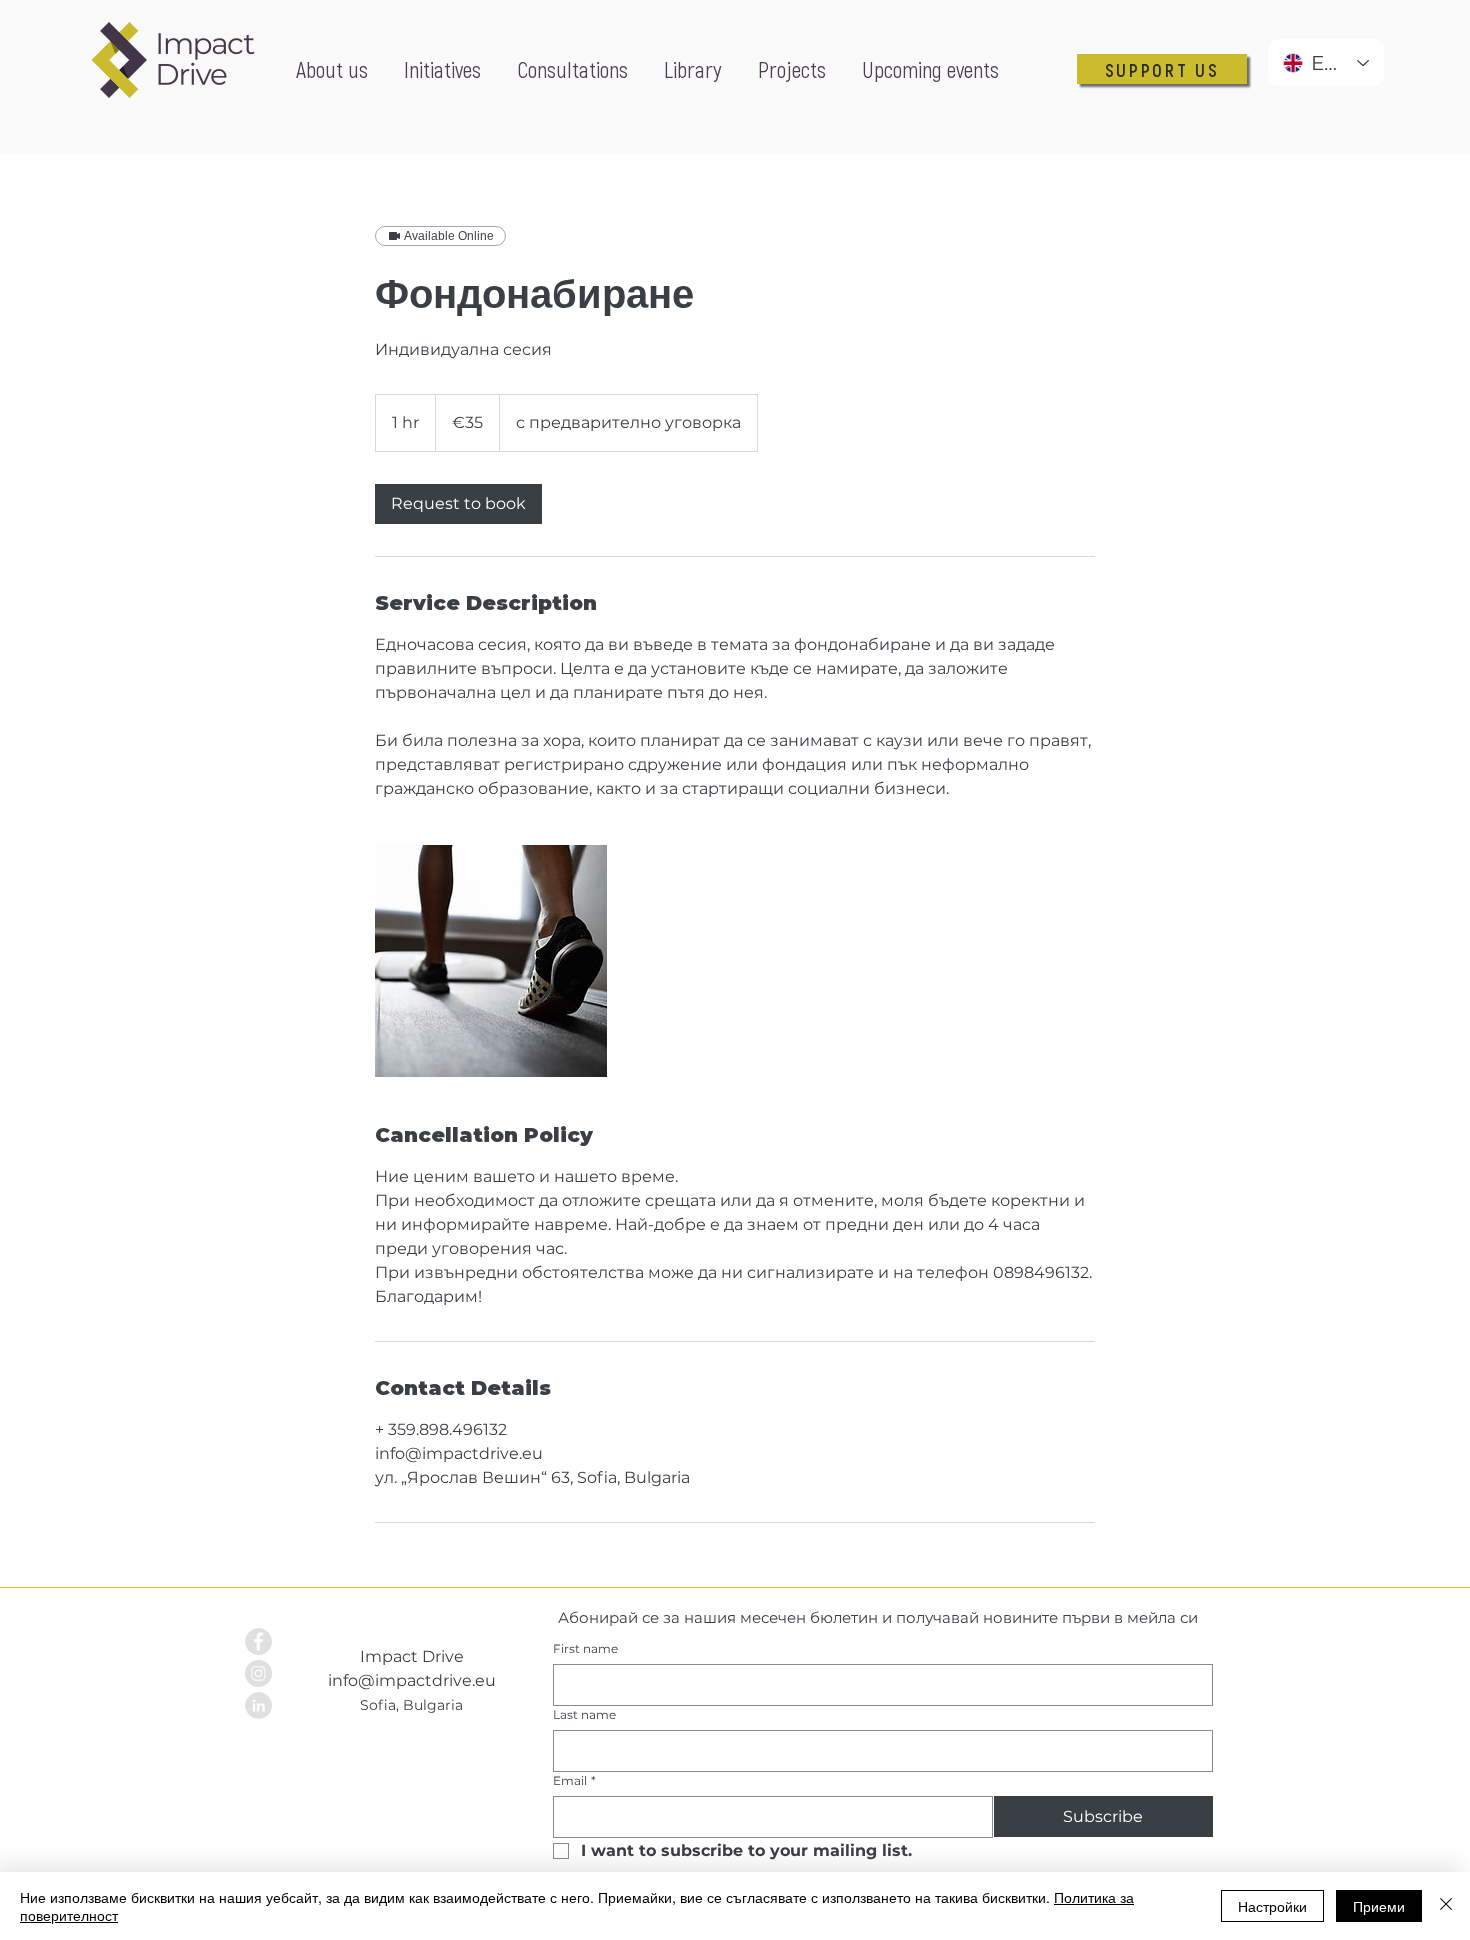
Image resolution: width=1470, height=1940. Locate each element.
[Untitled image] (491, 961)
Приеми (1379, 1906)
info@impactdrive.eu (412, 1680)
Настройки (1272, 1906)
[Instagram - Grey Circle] (258, 1673)
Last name (584, 1714)
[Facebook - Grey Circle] (258, 1641)
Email (574, 1780)
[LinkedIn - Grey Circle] (258, 1705)
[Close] (1446, 1906)
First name (585, 1648)
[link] (458, 504)
